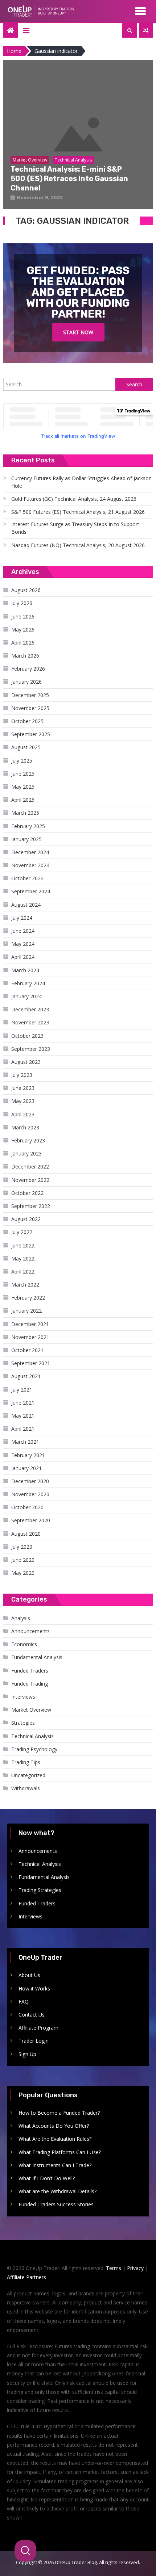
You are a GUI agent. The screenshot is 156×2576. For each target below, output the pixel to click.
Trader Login (34, 2041)
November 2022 (30, 1180)
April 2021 (23, 1429)
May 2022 (23, 1258)
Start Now (78, 332)
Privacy (135, 2268)
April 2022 (23, 1272)
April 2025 (23, 800)
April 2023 (23, 1114)
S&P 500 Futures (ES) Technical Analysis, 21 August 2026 (78, 512)
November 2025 (30, 708)
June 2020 (23, 1560)
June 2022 (23, 1245)
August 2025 (26, 747)
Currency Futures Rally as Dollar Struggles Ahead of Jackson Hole (81, 482)
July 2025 (22, 761)
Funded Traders (30, 1671)
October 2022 (27, 1193)
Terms (114, 2268)
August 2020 (26, 1534)
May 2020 (23, 1573)
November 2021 (30, 1337)
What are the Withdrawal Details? (58, 2191)
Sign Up (27, 2054)
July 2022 (22, 1232)
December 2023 (30, 1009)
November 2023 (30, 1022)
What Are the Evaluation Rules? (55, 2139)
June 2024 (23, 931)
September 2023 (31, 1049)
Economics (24, 1644)
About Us (29, 1975)
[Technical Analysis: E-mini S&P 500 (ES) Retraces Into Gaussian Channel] (78, 135)
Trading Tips (26, 1762)
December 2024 (30, 852)
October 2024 (27, 878)
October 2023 (27, 1036)
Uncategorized (28, 1775)
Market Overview (31, 1710)
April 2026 (23, 643)
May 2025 (23, 787)
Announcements (30, 1631)
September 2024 (31, 891)
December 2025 (30, 695)
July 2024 (22, 918)
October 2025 (27, 721)
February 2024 (28, 983)
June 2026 (23, 616)
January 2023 (26, 1153)
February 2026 (28, 669)
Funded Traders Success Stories (56, 2204)
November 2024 (30, 865)
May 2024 (23, 944)
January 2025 (26, 839)
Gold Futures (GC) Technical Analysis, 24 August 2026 (74, 499)
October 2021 (27, 1350)
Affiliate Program (38, 2028)
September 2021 (31, 1363)
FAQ (24, 2002)
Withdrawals (26, 1788)
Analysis (21, 1618)
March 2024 (25, 970)
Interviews (23, 1697)
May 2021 (23, 1416)
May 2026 (23, 630)
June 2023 (23, 1088)
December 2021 (30, 1324)
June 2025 (23, 774)
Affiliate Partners (26, 2277)
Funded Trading (30, 1684)
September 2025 (31, 734)
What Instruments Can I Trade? (55, 2165)
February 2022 (28, 1298)
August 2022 (26, 1219)
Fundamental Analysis (37, 1657)
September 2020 (31, 1520)
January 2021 (26, 1468)
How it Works (34, 1988)
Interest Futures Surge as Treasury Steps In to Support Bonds (75, 528)
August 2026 (26, 590)
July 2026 (22, 603)
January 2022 (26, 1311)
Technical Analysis (32, 1736)
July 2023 (22, 1075)
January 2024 (26, 996)
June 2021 (23, 1403)
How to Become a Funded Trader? (59, 2113)
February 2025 (28, 826)
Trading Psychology (34, 1749)
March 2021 (25, 1442)
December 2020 (30, 1481)
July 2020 (22, 1547)
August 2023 (26, 1062)
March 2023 (25, 1127)
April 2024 (23, 957)
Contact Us (32, 2015)
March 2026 (25, 656)
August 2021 (26, 1376)
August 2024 (26, 905)
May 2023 (23, 1101)
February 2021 (28, 1455)
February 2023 (28, 1140)
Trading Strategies (40, 1890)
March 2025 (25, 813)
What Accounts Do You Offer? (54, 2126)
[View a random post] (146, 30)
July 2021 (22, 1390)
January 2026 (26, 682)
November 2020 (30, 1494)
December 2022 (30, 1167)
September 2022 (31, 1206)
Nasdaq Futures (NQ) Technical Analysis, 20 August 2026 (78, 545)
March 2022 (25, 1285)
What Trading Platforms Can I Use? (60, 2152)
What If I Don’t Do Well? (47, 2178)
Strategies (23, 1723)
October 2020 (27, 1507)
